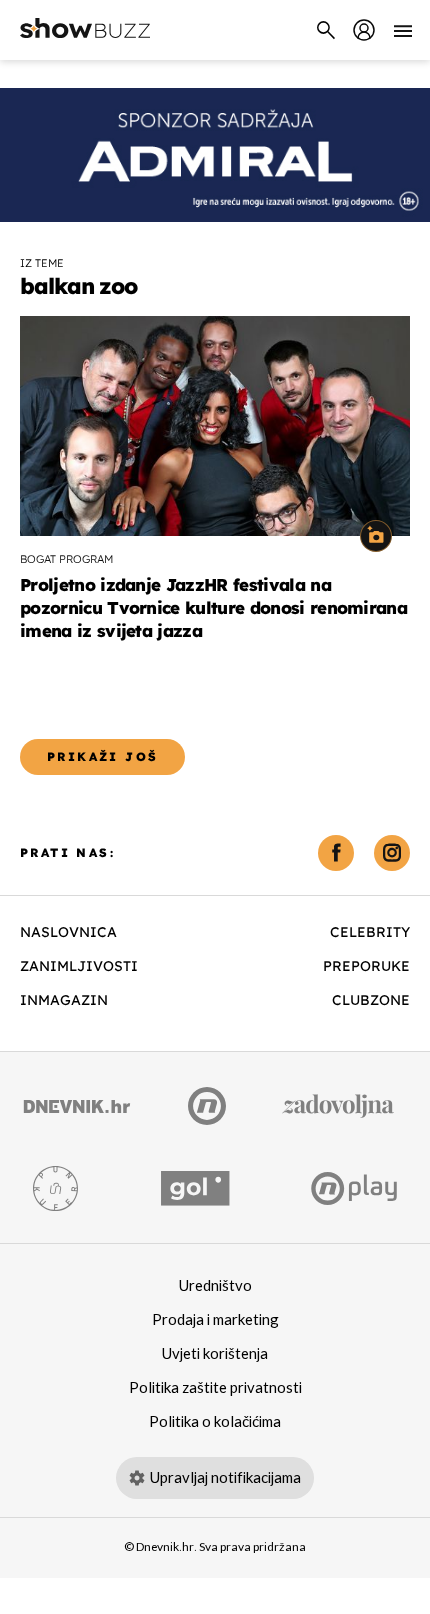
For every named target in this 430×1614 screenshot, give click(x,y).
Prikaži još (102, 756)
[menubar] (364, 30)
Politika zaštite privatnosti (215, 1388)
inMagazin (64, 1000)
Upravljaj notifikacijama (225, 1478)
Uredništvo (215, 1286)
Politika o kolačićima (215, 1422)
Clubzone (371, 1000)
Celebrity (370, 932)
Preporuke (366, 966)
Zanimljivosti (79, 966)
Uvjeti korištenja (215, 1354)
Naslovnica (68, 932)
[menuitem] (364, 30)
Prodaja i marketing (215, 1320)
